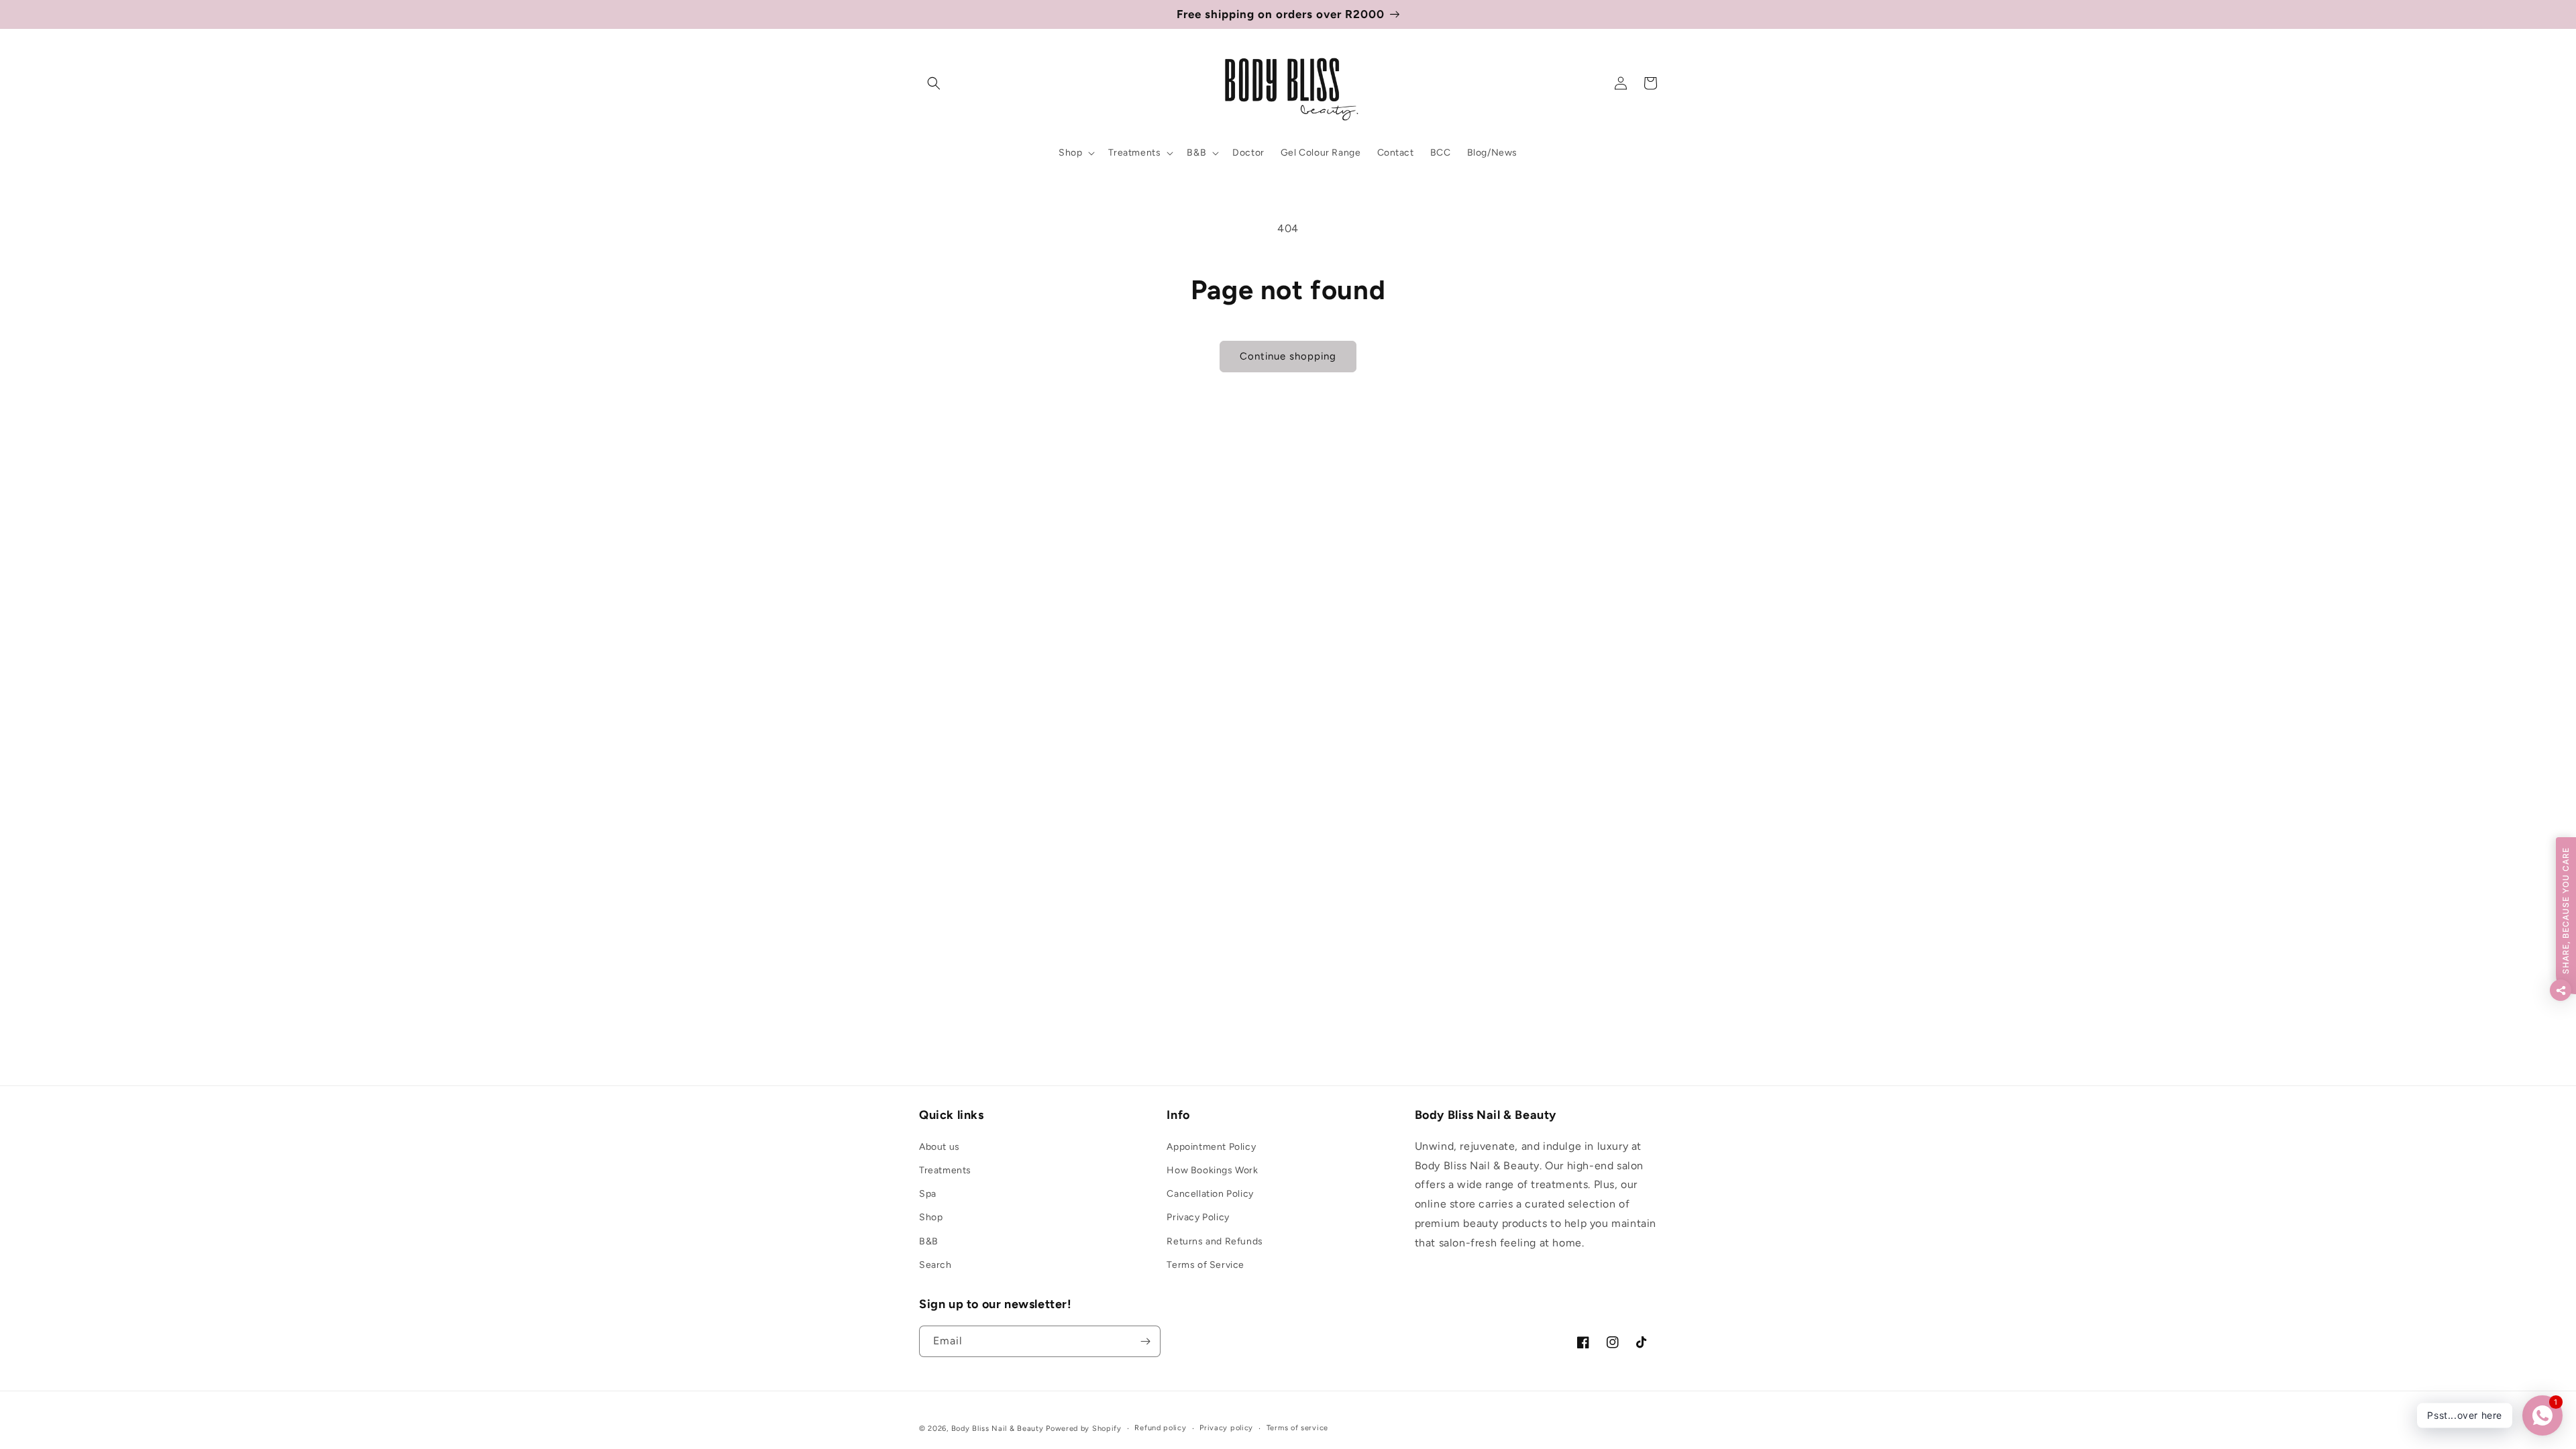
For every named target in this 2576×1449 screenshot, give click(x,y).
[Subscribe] (1145, 1341)
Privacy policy (1226, 1428)
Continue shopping (1288, 356)
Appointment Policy (1211, 1147)
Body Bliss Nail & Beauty (998, 1429)
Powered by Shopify (1084, 1429)
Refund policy (1160, 1428)
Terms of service (1297, 1428)
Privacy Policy (1198, 1217)
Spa (928, 1194)
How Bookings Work (1212, 1170)
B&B (929, 1241)
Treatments (945, 1170)
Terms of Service (1205, 1265)
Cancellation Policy (1210, 1194)
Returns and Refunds (1215, 1241)
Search (935, 1265)
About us (940, 1147)
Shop (931, 1217)
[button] (934, 83)
